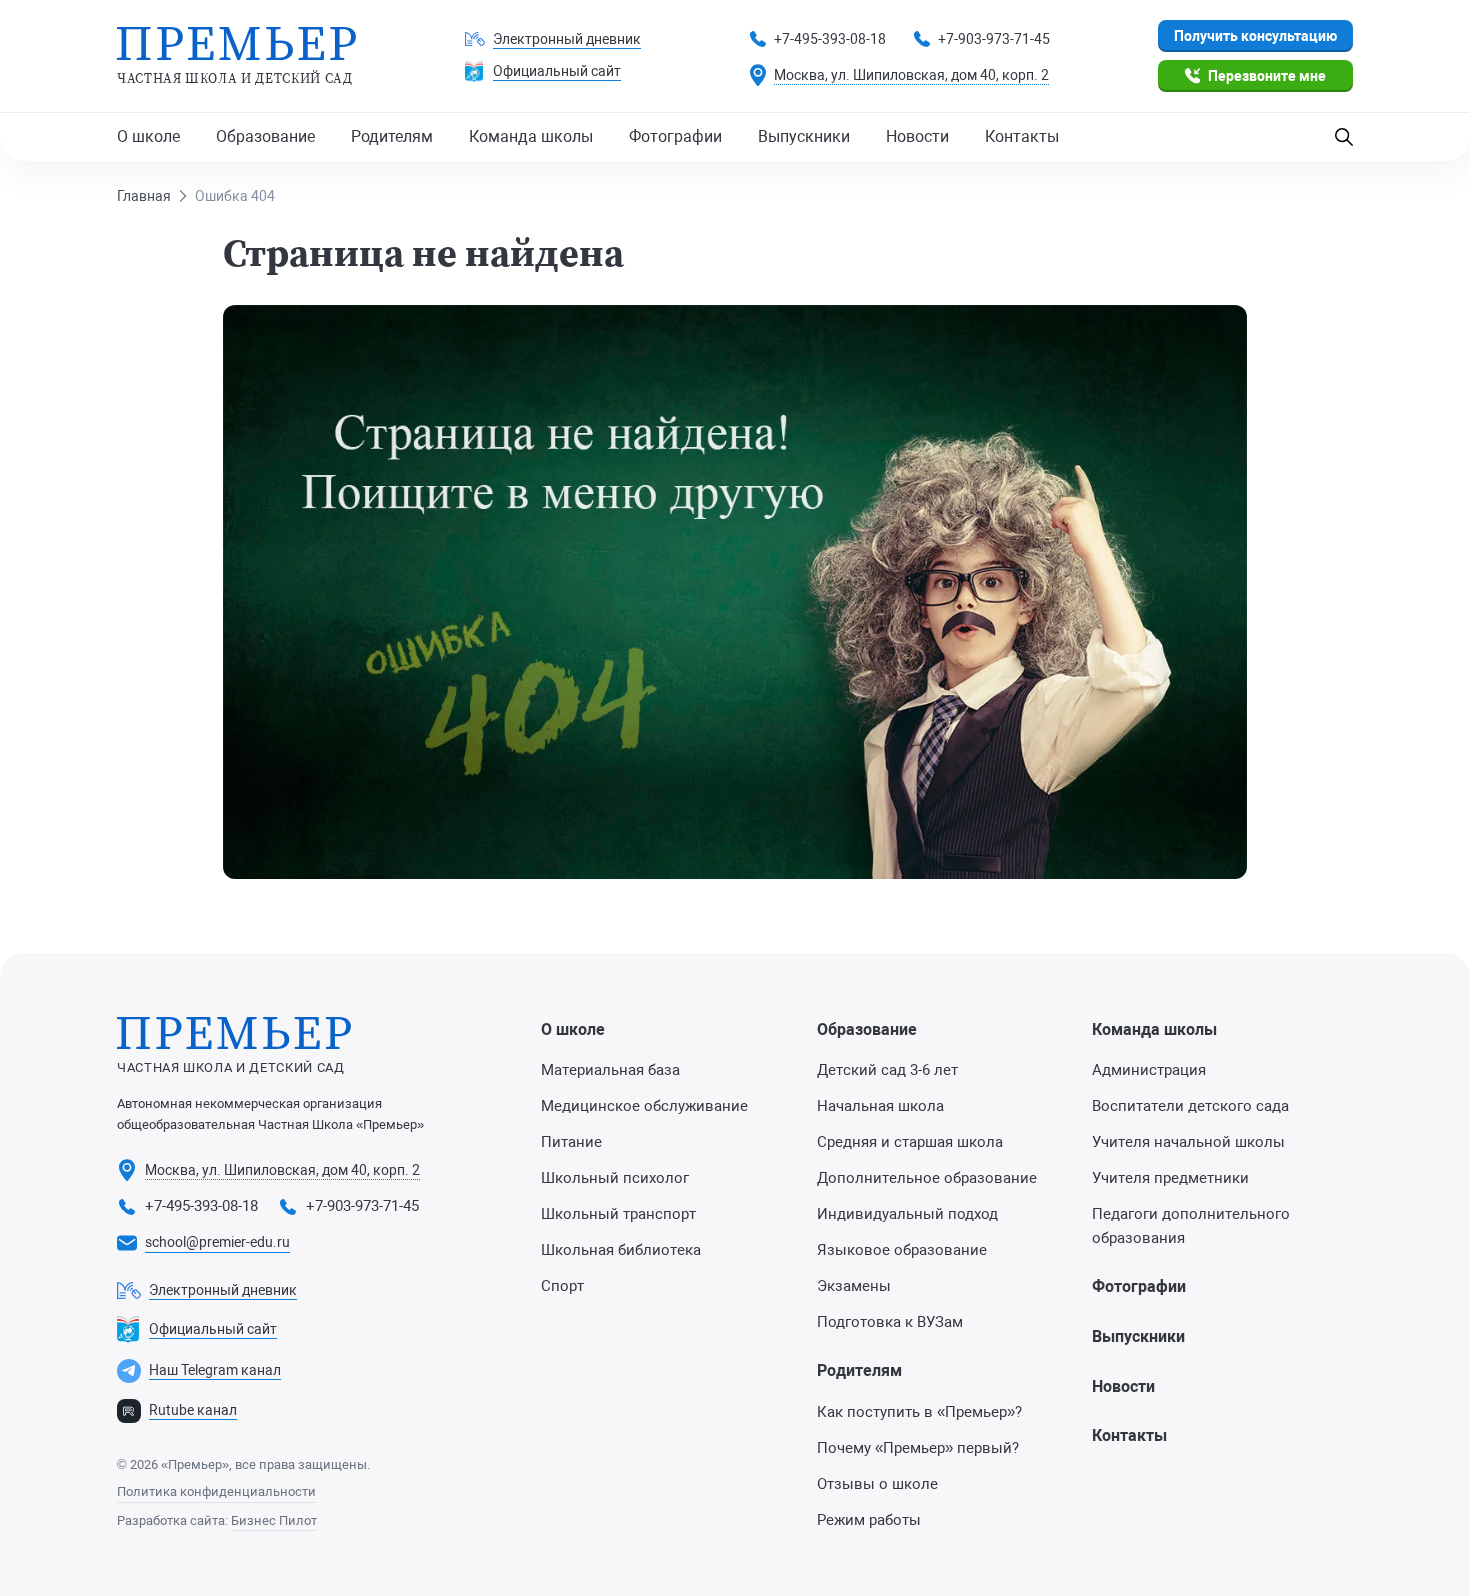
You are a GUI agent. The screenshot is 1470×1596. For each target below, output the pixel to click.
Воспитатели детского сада (1190, 1106)
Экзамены (854, 1286)
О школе (148, 136)
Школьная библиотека (621, 1250)
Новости (917, 136)
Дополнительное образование (927, 1178)
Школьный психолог (615, 1178)
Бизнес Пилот (274, 1520)
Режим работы (869, 1520)
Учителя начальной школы (1188, 1142)
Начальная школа (880, 1106)
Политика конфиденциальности (216, 1491)
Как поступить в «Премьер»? (919, 1412)
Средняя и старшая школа (910, 1142)
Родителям (392, 136)
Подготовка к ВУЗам (890, 1322)
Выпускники (804, 136)
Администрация (1149, 1070)
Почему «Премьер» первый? (918, 1448)
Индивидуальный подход (907, 1214)
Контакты (1022, 136)
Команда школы (531, 136)
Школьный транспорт (618, 1214)
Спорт (562, 1286)
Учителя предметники (1170, 1178)
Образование (265, 136)
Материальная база (610, 1070)
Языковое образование (902, 1250)
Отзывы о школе (877, 1484)
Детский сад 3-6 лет (887, 1070)
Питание (571, 1142)
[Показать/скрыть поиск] (1344, 137)
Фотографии (675, 136)
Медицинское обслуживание (644, 1106)
